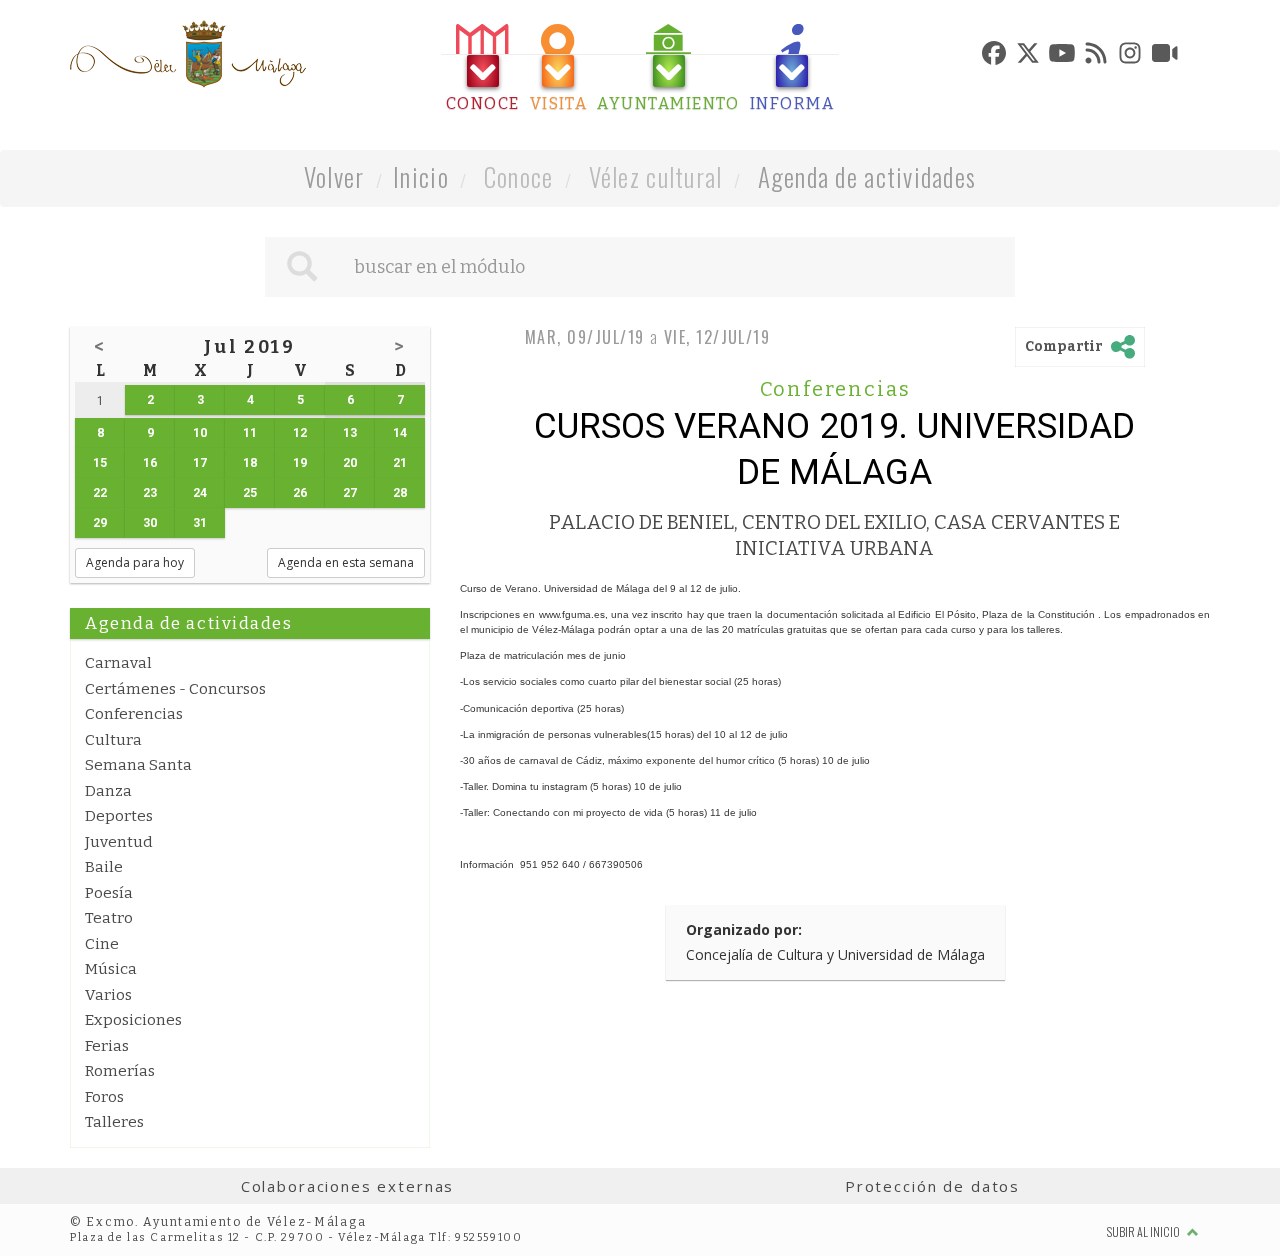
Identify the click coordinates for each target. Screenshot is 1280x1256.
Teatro (109, 918)
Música (111, 969)
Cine (102, 944)
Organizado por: (744, 929)
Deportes (119, 816)
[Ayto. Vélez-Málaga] (188, 54)
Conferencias (134, 714)
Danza (108, 791)
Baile (104, 867)
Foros (104, 1097)
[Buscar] (302, 267)
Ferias (107, 1046)
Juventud (119, 842)
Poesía (109, 893)
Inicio (421, 176)
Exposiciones (133, 1020)
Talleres (114, 1122)
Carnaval (118, 663)
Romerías (120, 1071)
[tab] (483, 68)
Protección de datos (932, 1186)
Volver (334, 176)
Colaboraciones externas (348, 1186)
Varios (108, 995)
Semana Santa (138, 765)
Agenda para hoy (135, 562)
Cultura (113, 740)
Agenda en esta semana (346, 562)
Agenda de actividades (867, 176)
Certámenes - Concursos (175, 689)
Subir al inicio (1144, 1231)
